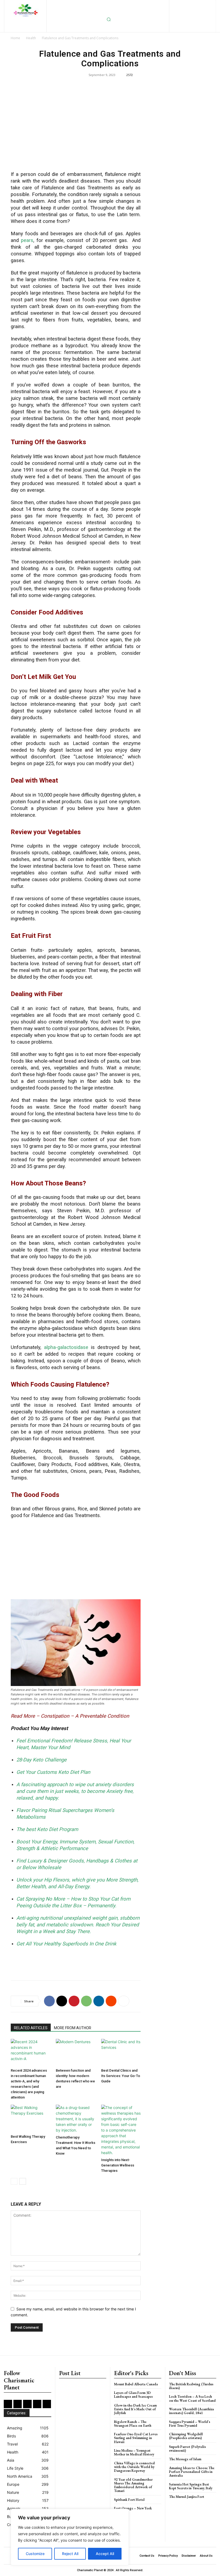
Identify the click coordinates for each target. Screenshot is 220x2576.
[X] (184, 13)
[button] (109, 19)
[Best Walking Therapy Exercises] (30, 2118)
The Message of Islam (185, 2459)
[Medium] (200, 4)
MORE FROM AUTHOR (73, 2028)
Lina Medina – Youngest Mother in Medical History (134, 2452)
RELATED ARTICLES (31, 2028)
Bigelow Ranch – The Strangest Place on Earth (133, 2424)
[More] (124, 2001)
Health (31, 38)
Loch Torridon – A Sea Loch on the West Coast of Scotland (192, 2398)
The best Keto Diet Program (47, 1829)
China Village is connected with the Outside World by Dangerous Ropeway (134, 2467)
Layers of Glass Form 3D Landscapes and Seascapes (133, 2395)
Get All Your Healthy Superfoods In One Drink (66, 1944)
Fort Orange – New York (133, 2508)
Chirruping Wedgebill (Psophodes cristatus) (186, 2436)
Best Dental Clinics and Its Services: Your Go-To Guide (121, 2076)
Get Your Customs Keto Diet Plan (53, 1772)
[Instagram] (183, 4)
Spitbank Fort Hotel (129, 2500)
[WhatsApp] (86, 2001)
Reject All (70, 2554)
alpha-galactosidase (66, 1347)
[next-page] (23, 2181)
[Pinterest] (209, 4)
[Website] (192, 13)
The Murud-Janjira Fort (187, 2497)
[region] (70, 2537)
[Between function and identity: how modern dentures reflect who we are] (76, 2052)
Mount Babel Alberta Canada (136, 2384)
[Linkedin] (191, 4)
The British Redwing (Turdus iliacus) (191, 2386)
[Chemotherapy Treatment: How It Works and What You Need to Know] (76, 2119)
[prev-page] (14, 2181)
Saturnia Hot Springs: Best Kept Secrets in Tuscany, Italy (191, 2486)
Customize (35, 2554)
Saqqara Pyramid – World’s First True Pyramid (190, 2424)
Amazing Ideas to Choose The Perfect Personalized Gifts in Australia (192, 2472)
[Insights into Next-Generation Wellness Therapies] (121, 2130)
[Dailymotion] (156, 4)
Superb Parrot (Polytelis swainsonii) (187, 2449)
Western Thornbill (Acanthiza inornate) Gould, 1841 (191, 2411)
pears (27, 240)
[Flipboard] (174, 4)
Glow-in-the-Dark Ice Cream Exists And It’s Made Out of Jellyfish (135, 2409)
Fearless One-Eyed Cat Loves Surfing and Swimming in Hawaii (136, 2438)
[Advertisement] (76, 128)
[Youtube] (201, 13)
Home (15, 38)
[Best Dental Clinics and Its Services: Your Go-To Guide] (121, 2052)
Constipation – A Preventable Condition (85, 1716)
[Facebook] (165, 4)
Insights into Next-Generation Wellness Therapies (118, 2165)
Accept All (105, 2554)
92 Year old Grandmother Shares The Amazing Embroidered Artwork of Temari (133, 2485)
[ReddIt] (111, 2001)
